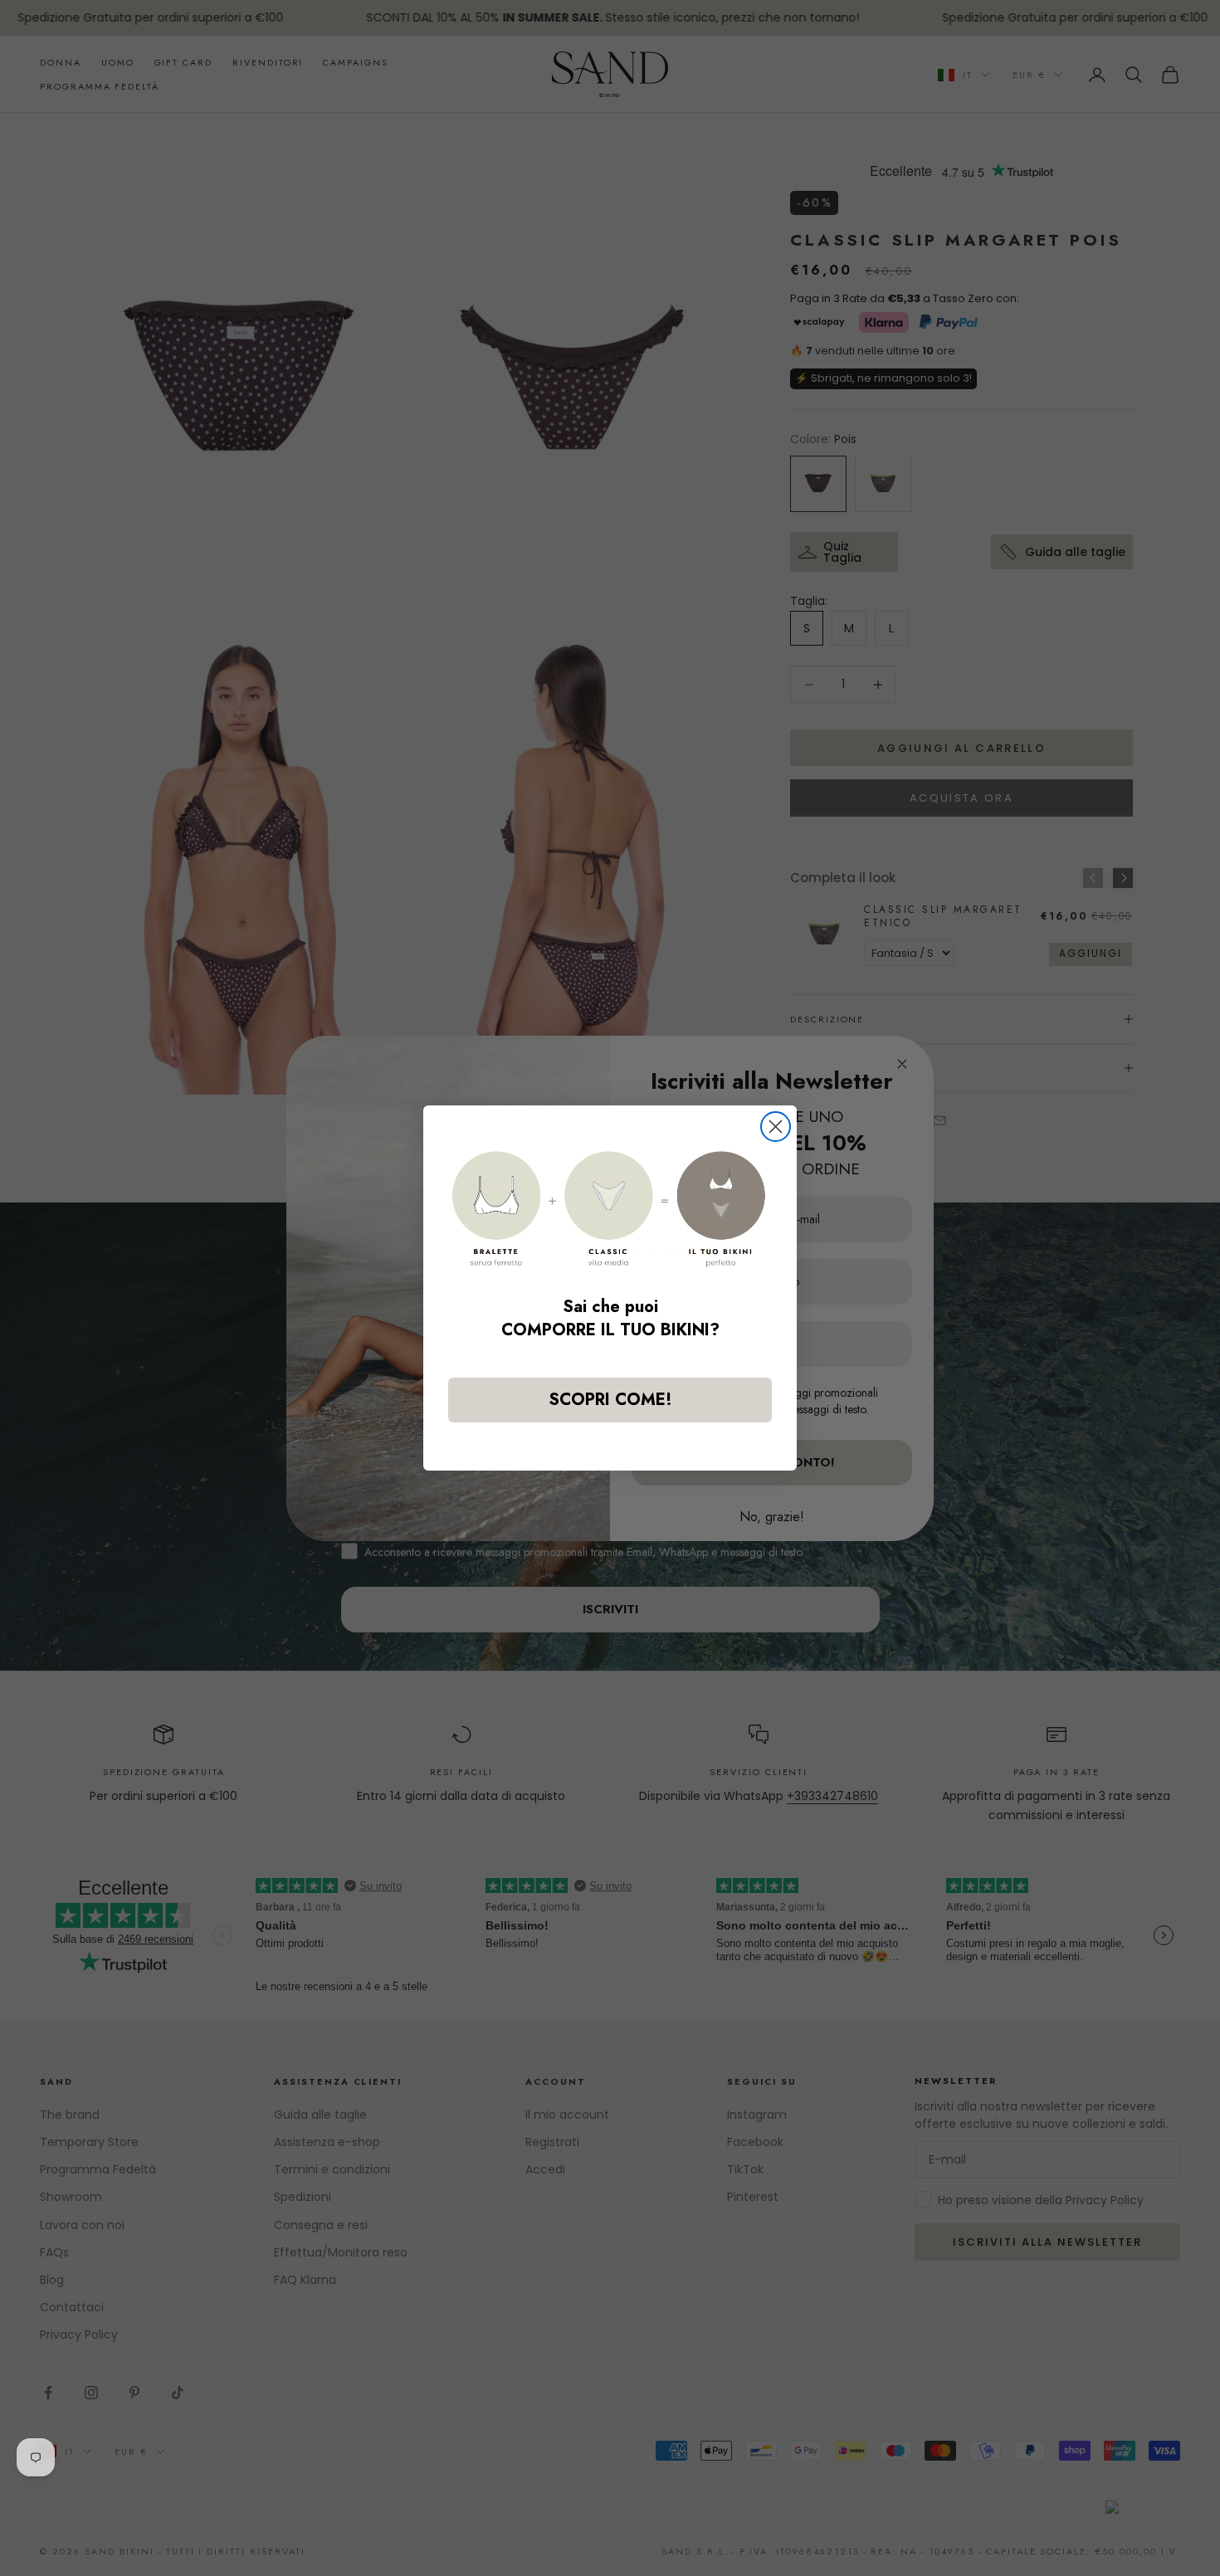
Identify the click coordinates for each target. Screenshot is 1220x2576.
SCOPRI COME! (610, 1400)
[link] (610, 1209)
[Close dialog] (776, 1127)
